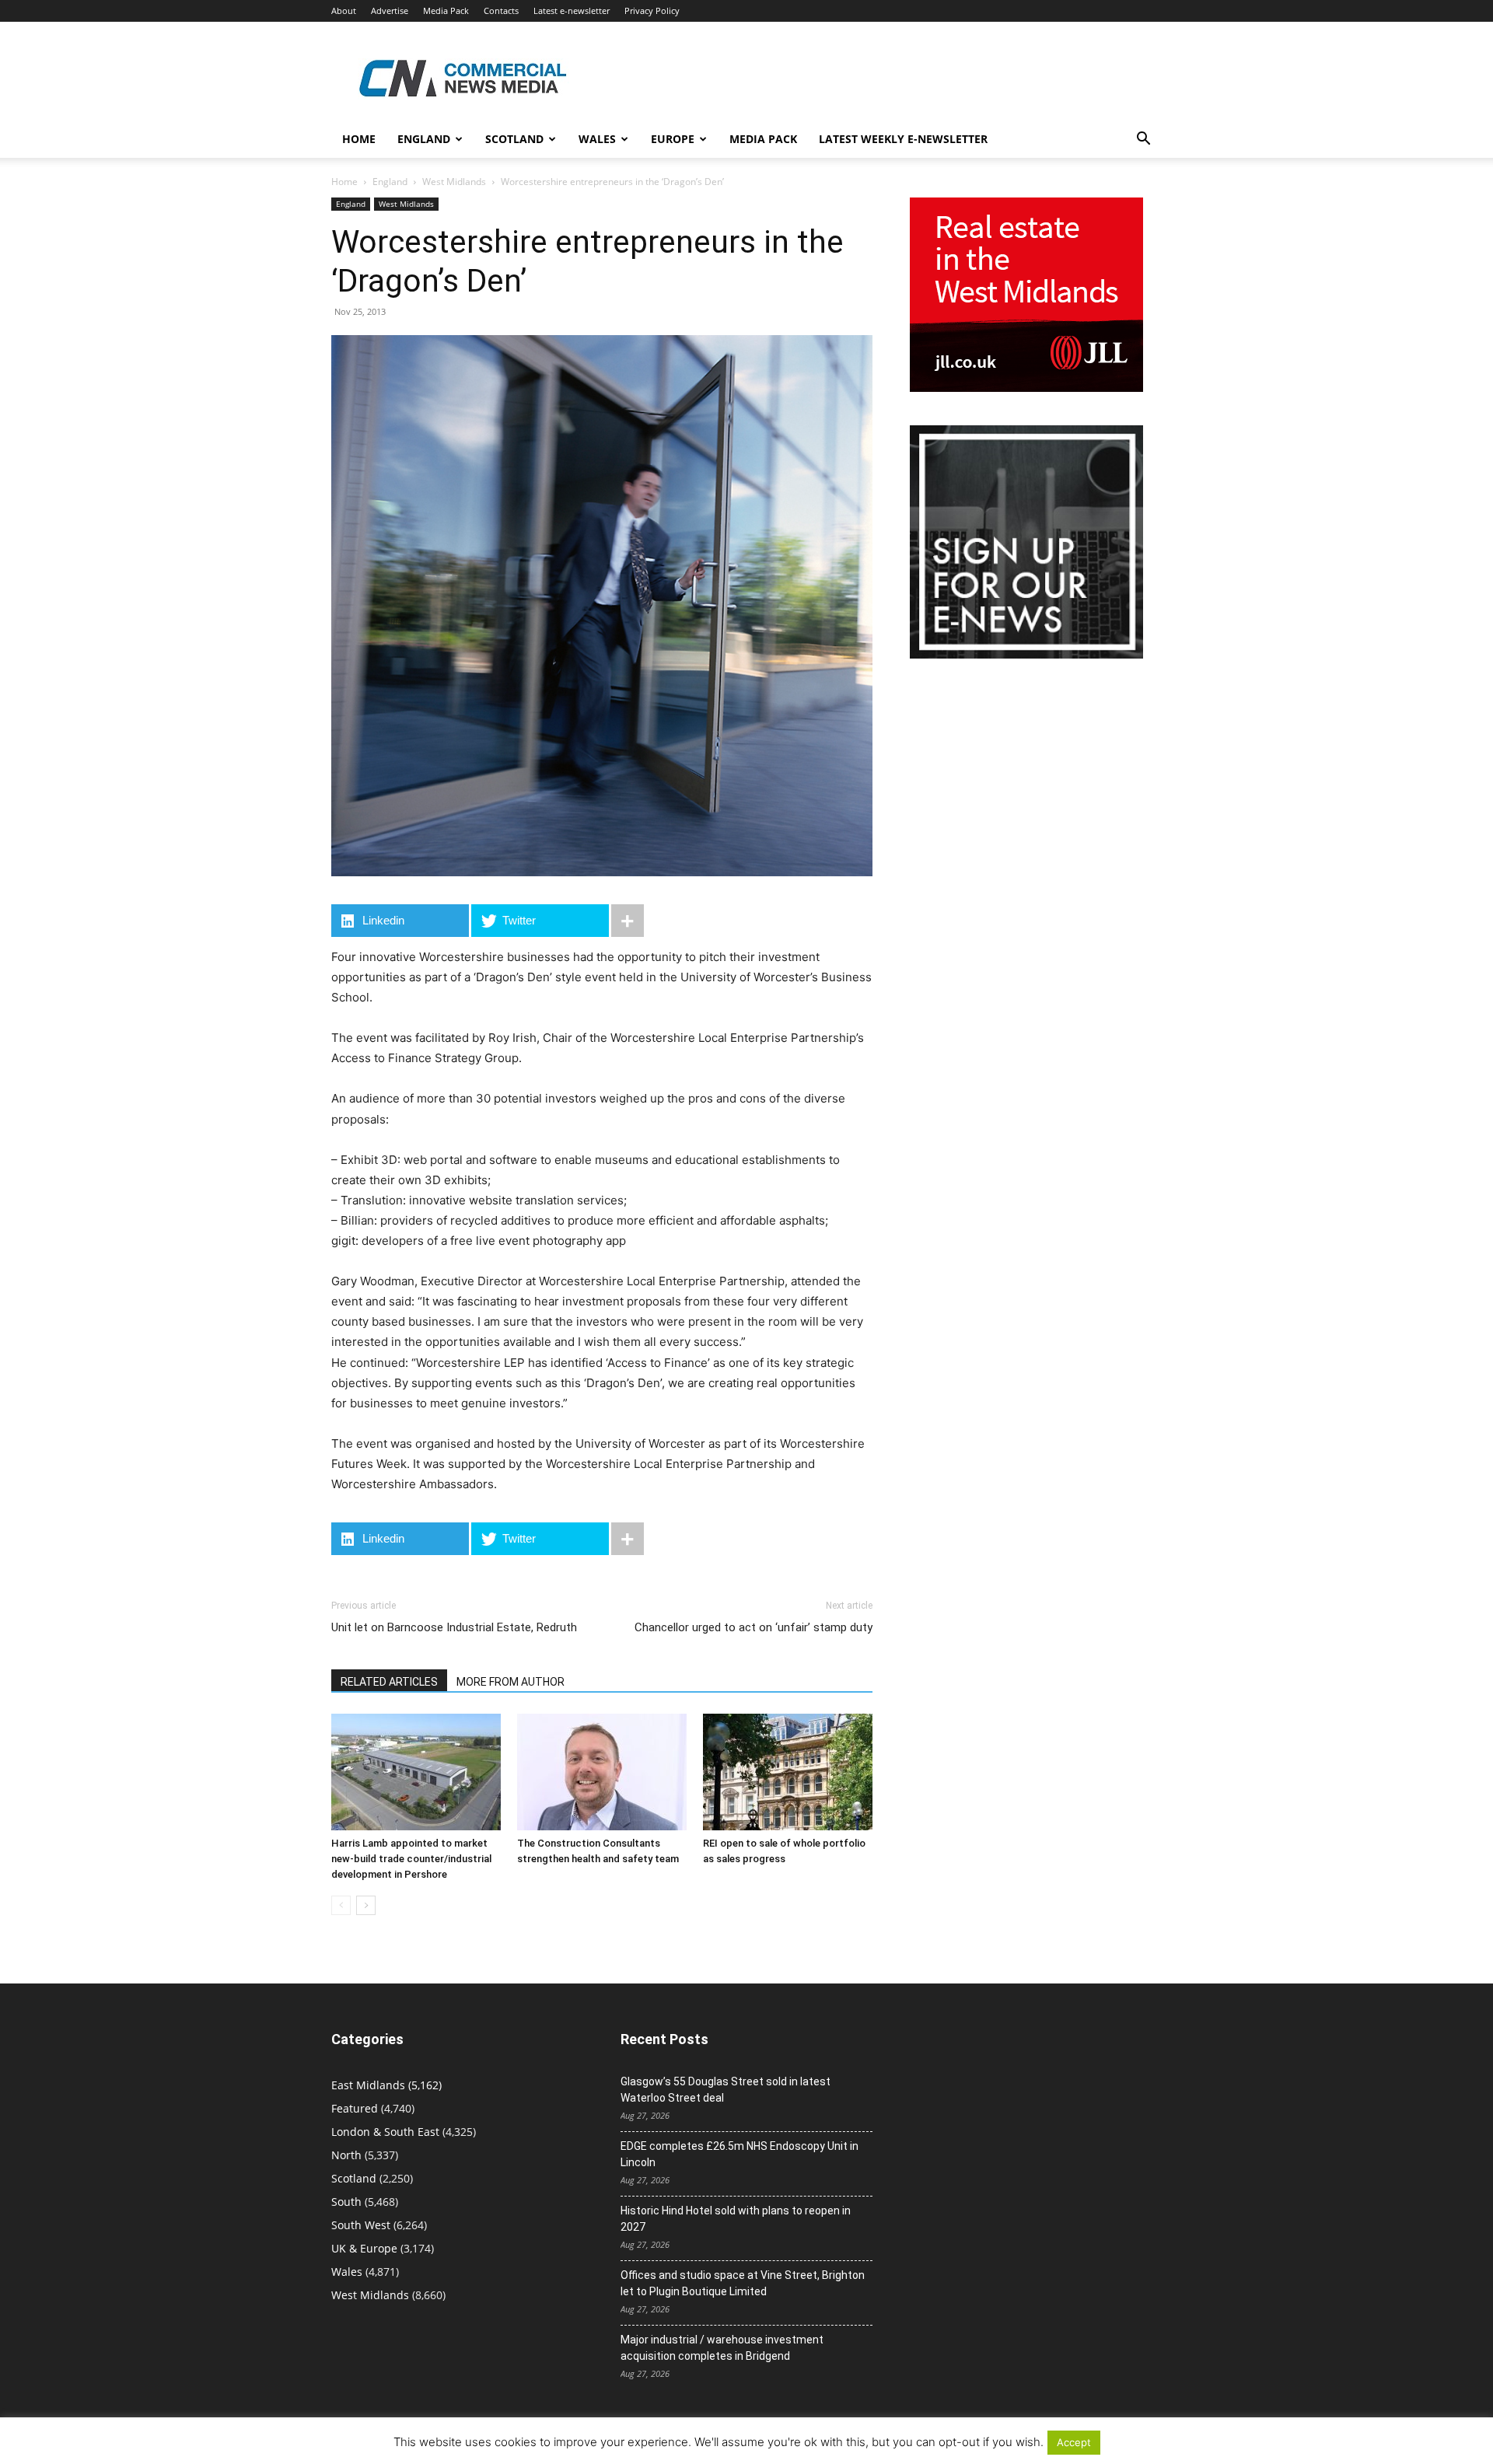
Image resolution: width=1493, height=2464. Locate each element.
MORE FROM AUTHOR (510, 1682)
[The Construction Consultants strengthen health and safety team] (602, 1772)
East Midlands (368, 2085)
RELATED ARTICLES (389, 1682)
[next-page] (366, 1905)
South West (361, 2225)
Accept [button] (1074, 2442)
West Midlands (454, 182)
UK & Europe (364, 2248)
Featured (355, 2108)
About (344, 10)
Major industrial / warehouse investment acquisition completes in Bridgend (722, 2348)
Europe (673, 139)
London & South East (385, 2132)
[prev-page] (341, 1905)
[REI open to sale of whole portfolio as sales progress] (788, 1772)
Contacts (501, 10)
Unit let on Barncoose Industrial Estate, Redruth (454, 1627)
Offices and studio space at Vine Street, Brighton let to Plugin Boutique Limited (743, 2283)
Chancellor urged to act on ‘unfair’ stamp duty (753, 1627)
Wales (597, 139)
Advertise (390, 10)
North (346, 2155)
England (390, 182)
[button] (1143, 140)
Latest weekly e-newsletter (903, 139)
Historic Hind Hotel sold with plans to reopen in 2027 (736, 2219)
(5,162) (386, 2085)
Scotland (514, 139)
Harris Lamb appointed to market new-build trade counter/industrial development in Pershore (411, 1859)
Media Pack (446, 10)
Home (359, 139)
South (346, 2202)
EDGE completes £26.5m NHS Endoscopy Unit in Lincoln (740, 2154)
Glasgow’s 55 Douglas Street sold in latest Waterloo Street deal (726, 2090)
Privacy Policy (652, 10)
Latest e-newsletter (572, 10)
